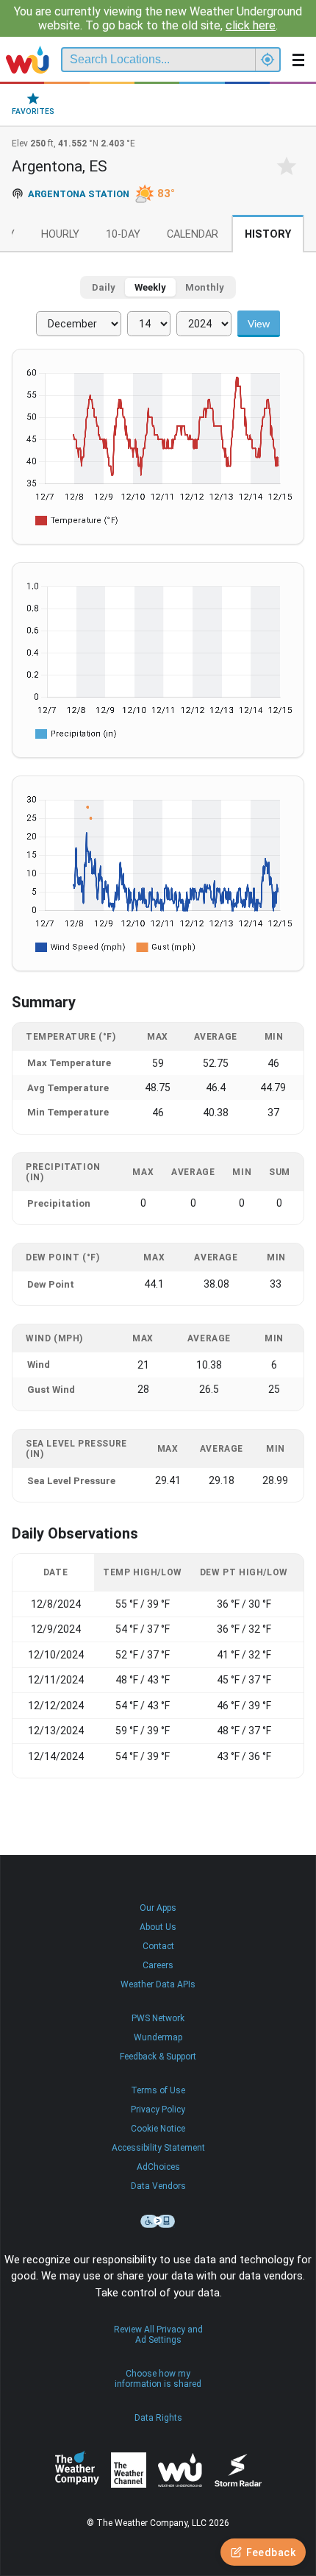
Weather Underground (180, 2470)
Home (28, 60)
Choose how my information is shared (158, 2379)
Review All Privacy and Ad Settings (158, 2335)
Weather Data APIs (158, 1984)
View (259, 324)
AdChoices (158, 2167)
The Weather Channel (129, 2470)
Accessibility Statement (158, 2148)
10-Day (123, 234)
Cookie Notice (158, 2129)
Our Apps (158, 1908)
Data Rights (158, 2418)
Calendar (193, 234)
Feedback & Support (158, 2057)
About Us (158, 1927)
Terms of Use (158, 2090)
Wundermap (158, 2037)
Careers (158, 1965)
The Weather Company (77, 2470)
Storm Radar (238, 2470)
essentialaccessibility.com (158, 2221)
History (268, 234)
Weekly (150, 287)
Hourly (60, 234)
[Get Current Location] (267, 60)
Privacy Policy (158, 2110)
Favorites (33, 111)
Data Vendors (158, 2186)
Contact (158, 1946)
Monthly (205, 287)
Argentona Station (79, 194)
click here (251, 25)
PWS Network (158, 2018)
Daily (104, 287)
